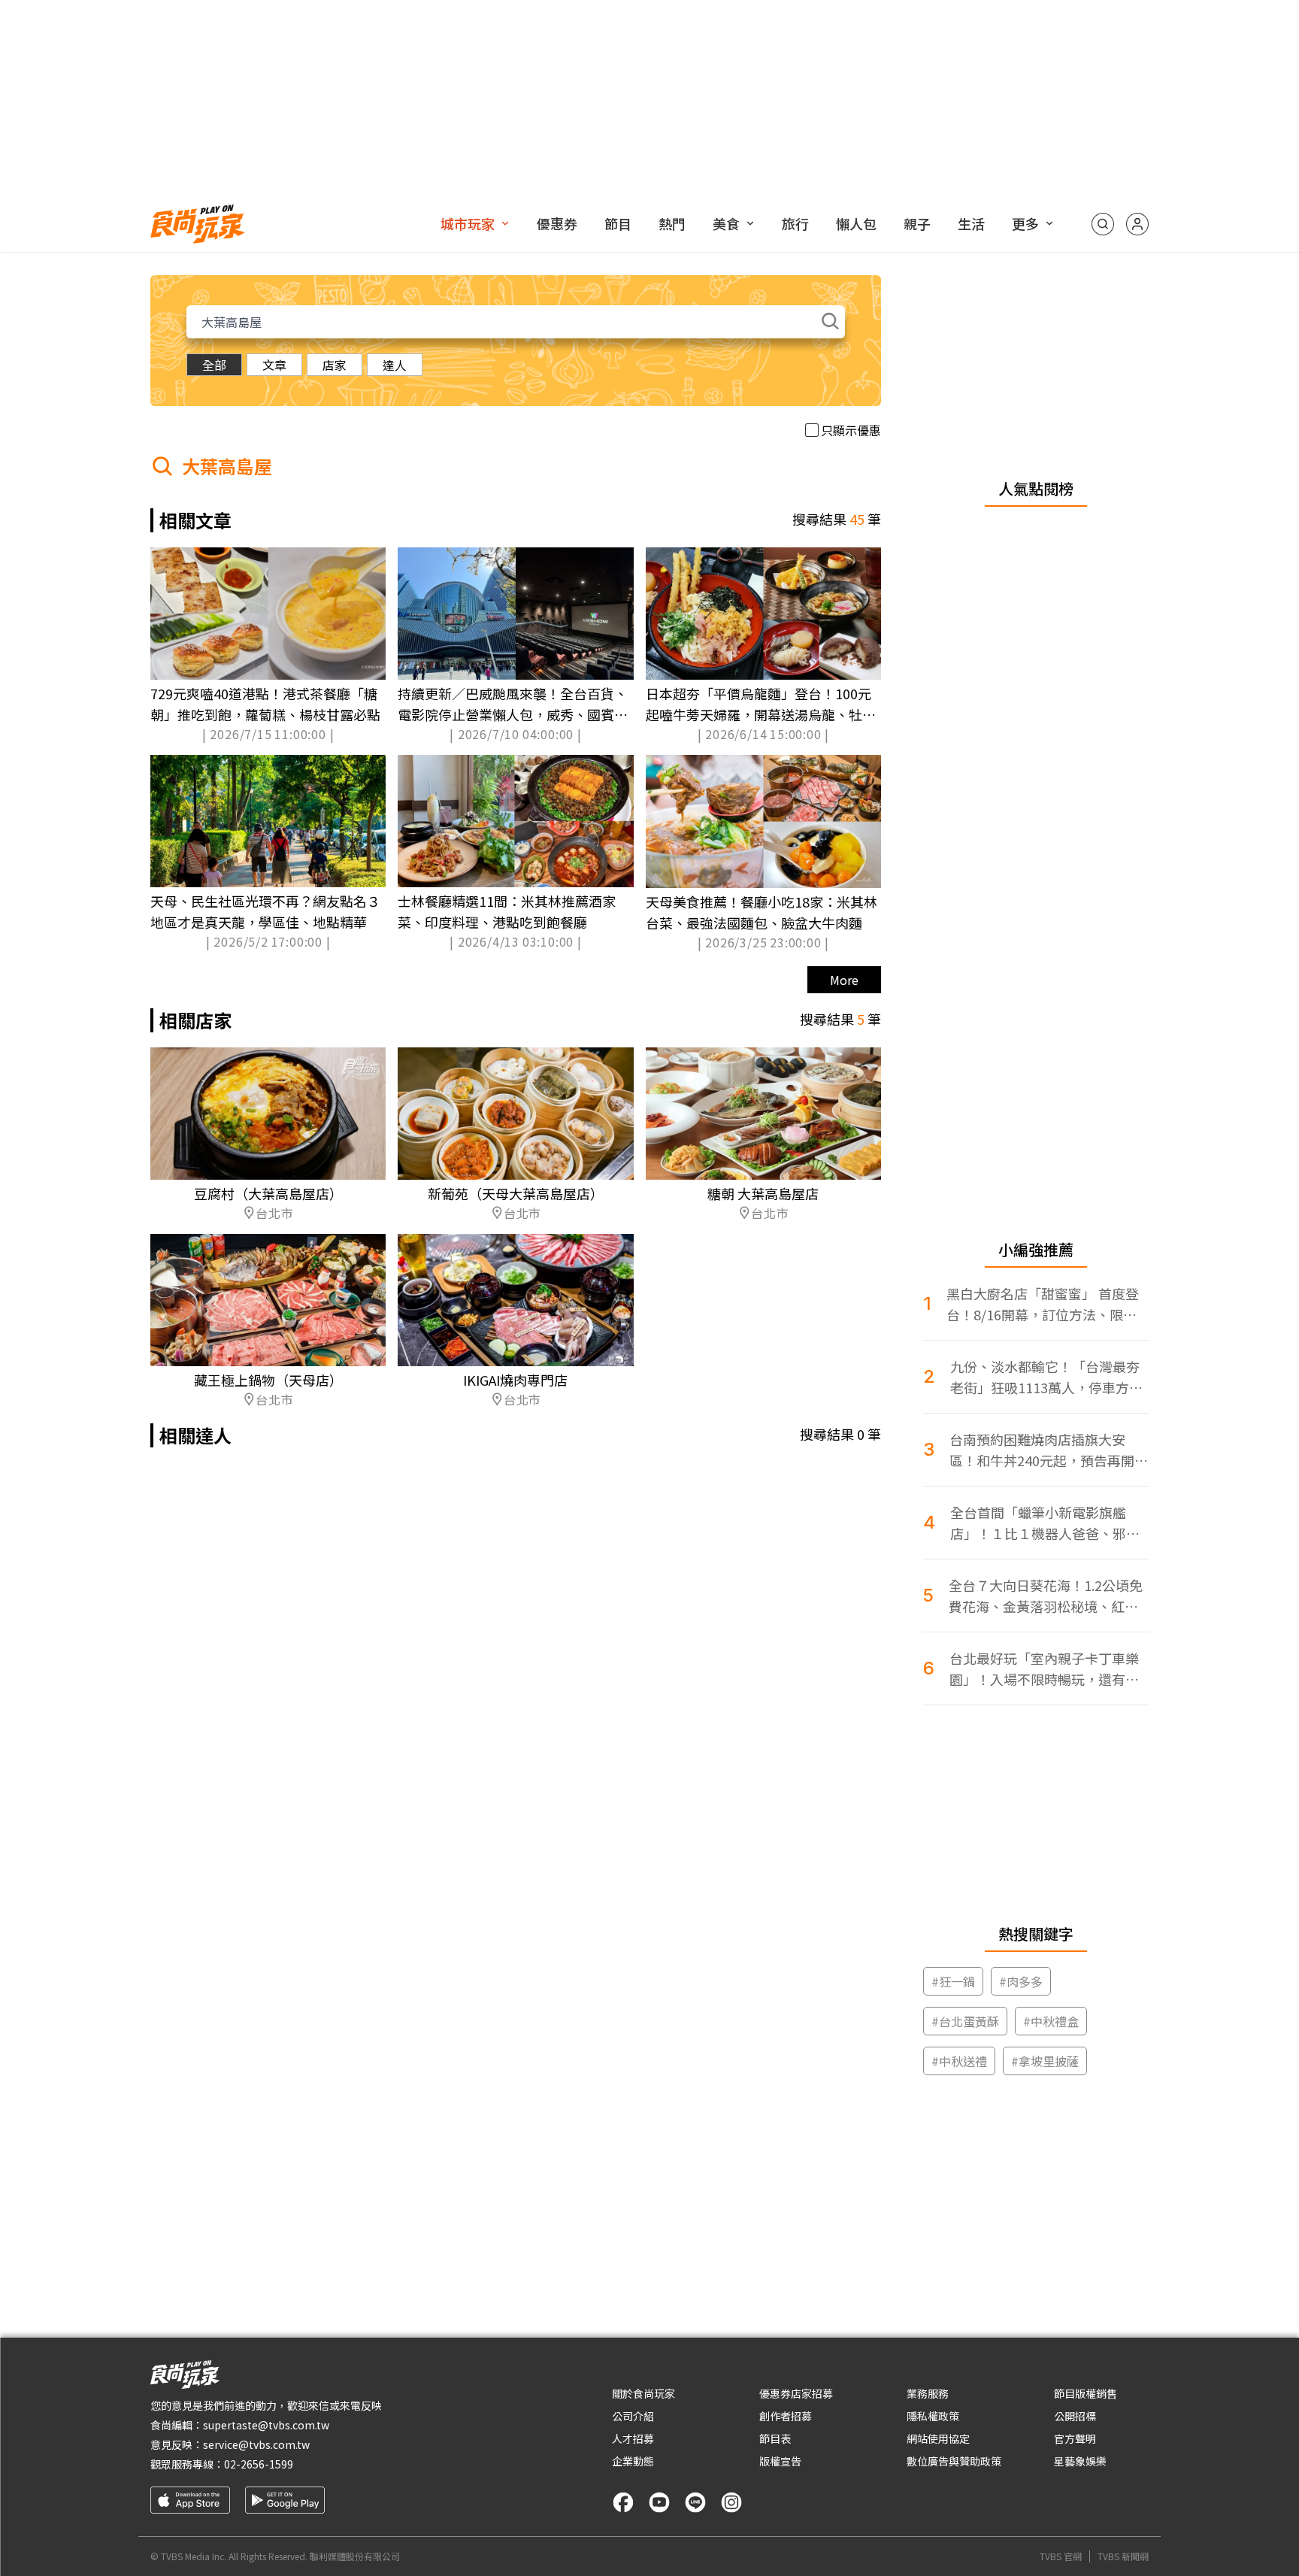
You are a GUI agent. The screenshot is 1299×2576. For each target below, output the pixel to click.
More (844, 980)
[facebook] (623, 2502)
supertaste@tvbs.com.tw (266, 2425)
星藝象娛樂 (1080, 2461)
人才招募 (633, 2438)
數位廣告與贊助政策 (954, 2461)
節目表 (775, 2438)
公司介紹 (633, 2416)
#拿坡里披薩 (1045, 2061)
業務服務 (928, 2393)
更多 (1025, 223)
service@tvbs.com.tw (256, 2444)
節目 (618, 223)
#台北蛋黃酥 (965, 2021)
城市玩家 (468, 223)
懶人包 (856, 223)
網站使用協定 (938, 2438)
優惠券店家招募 (796, 2393)
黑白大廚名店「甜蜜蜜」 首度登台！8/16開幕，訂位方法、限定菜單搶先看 (1043, 1304)
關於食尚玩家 (643, 2393)
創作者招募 (786, 2416)
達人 (395, 365)
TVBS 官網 (1061, 2556)
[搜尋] (1103, 224)
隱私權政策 (933, 2416)
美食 (726, 223)
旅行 (795, 223)
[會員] (1137, 224)
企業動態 (633, 2461)
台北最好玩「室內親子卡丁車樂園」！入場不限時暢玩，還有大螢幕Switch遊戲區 (1044, 1669)
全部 (214, 365)
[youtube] (659, 2502)
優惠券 (557, 223)
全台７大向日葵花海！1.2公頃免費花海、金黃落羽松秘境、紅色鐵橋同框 (1046, 1596)
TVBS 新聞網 (1123, 2556)
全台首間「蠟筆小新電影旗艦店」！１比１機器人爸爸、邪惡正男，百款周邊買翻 (1045, 1523)
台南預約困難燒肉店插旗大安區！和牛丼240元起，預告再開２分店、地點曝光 (1049, 1450)
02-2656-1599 (259, 2464)
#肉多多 (1021, 1981)
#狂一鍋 (953, 1981)
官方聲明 (1075, 2438)
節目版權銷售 (1086, 2393)
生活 (971, 223)
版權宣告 (780, 2461)
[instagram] (731, 2502)
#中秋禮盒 (1051, 2021)
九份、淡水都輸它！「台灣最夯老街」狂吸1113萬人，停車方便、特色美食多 (1045, 1377)
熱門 (672, 223)
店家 (335, 365)
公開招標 (1075, 2416)
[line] (695, 2502)
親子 (917, 223)
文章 (274, 365)
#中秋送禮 (959, 2061)
